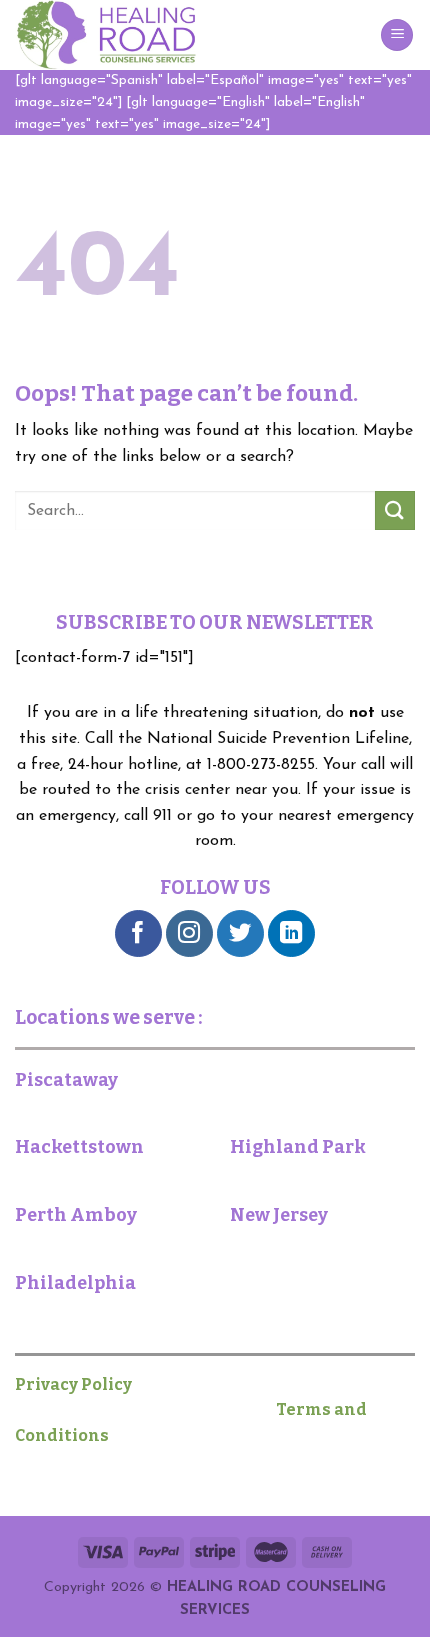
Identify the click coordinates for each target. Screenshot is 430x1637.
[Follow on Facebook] (138, 933)
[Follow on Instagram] (189, 933)
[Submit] (395, 510)
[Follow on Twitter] (240, 933)
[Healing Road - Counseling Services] (115, 35)
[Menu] (397, 35)
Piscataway (66, 1080)
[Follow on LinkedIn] (291, 933)
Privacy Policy (81, 1384)
